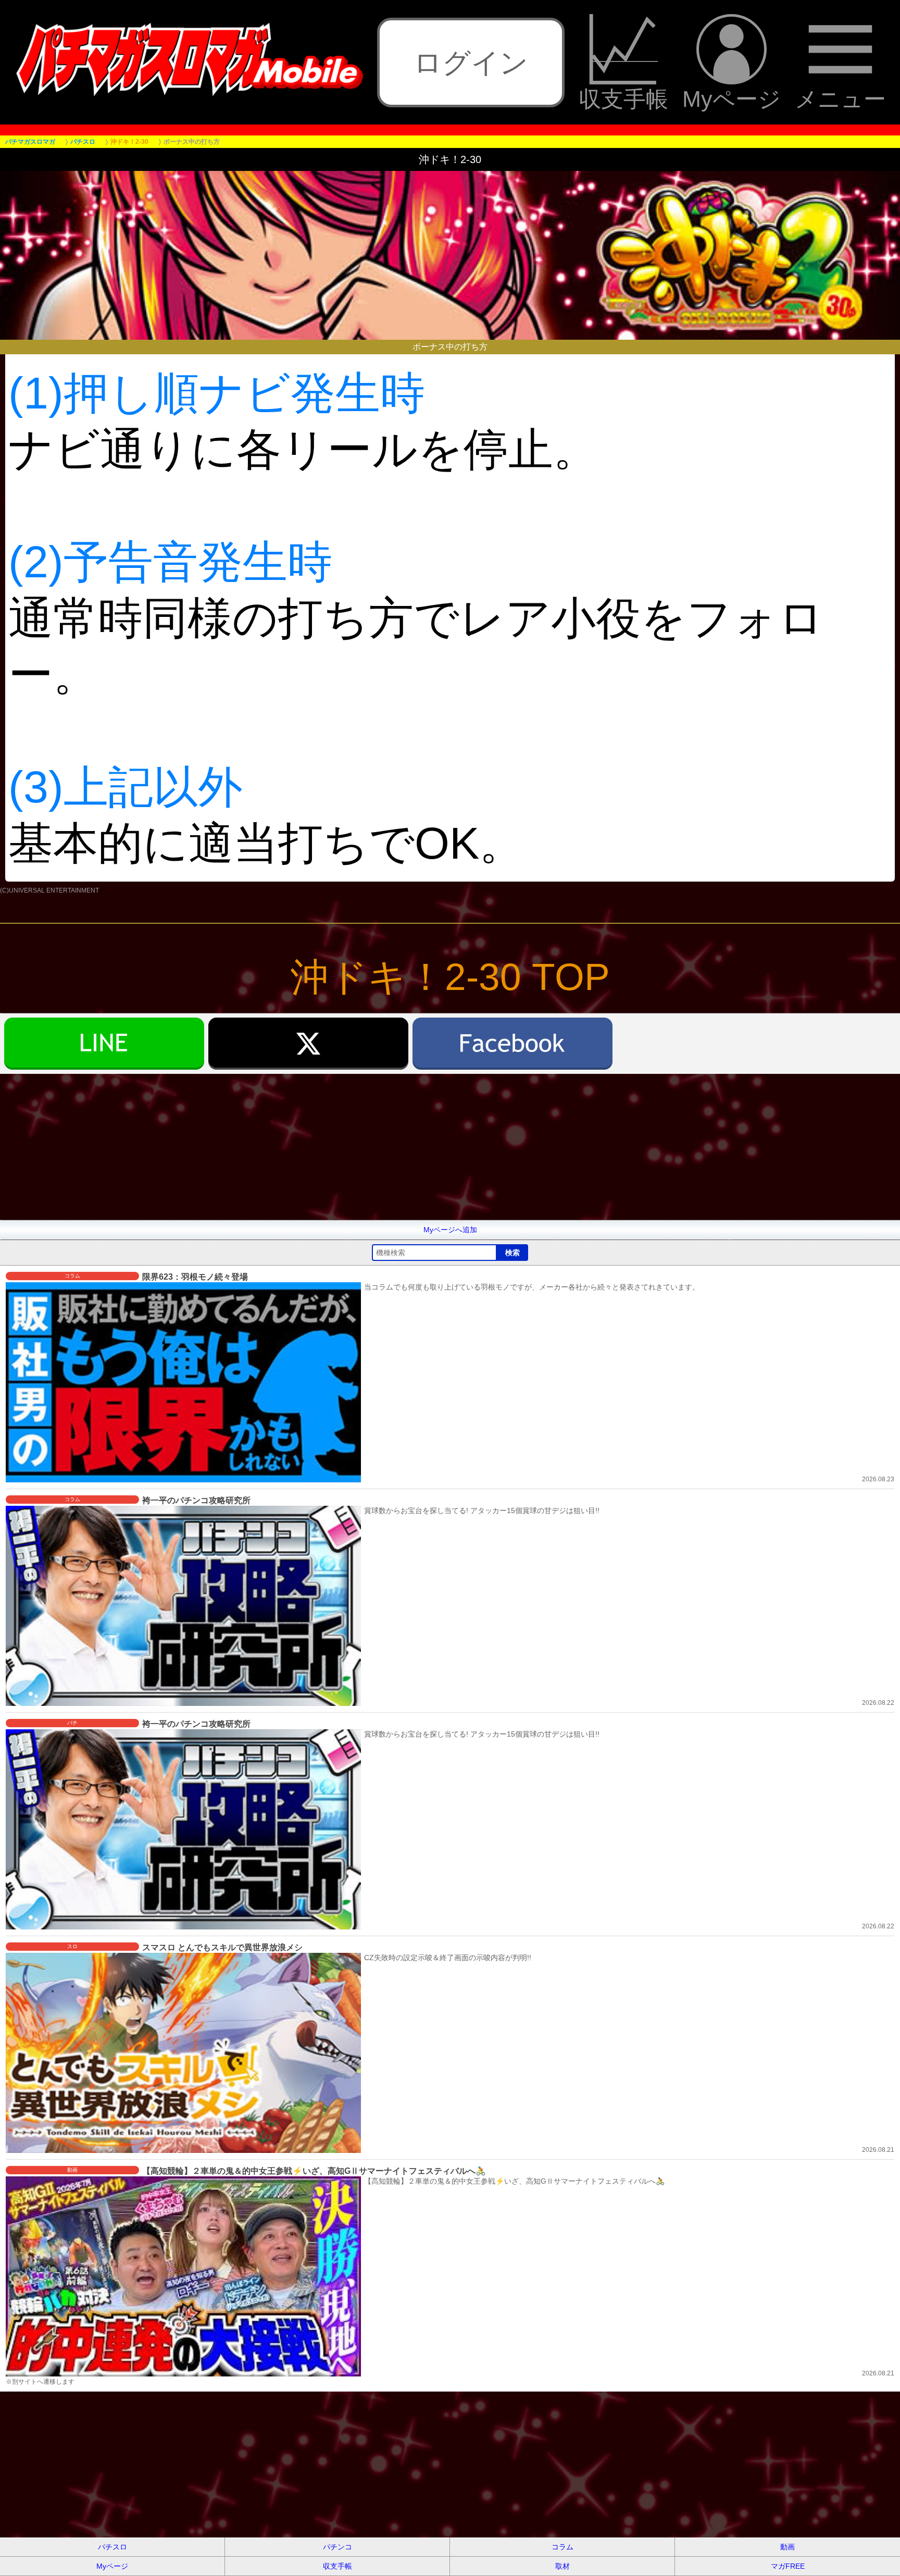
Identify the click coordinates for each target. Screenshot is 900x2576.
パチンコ (337, 2547)
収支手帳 (623, 98)
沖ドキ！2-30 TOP (450, 977)
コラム (562, 2547)
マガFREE (788, 2566)
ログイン (471, 63)
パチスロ (113, 2547)
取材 (562, 2566)
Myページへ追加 (450, 1230)
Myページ (732, 98)
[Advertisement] (312, 1147)
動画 (787, 2547)
